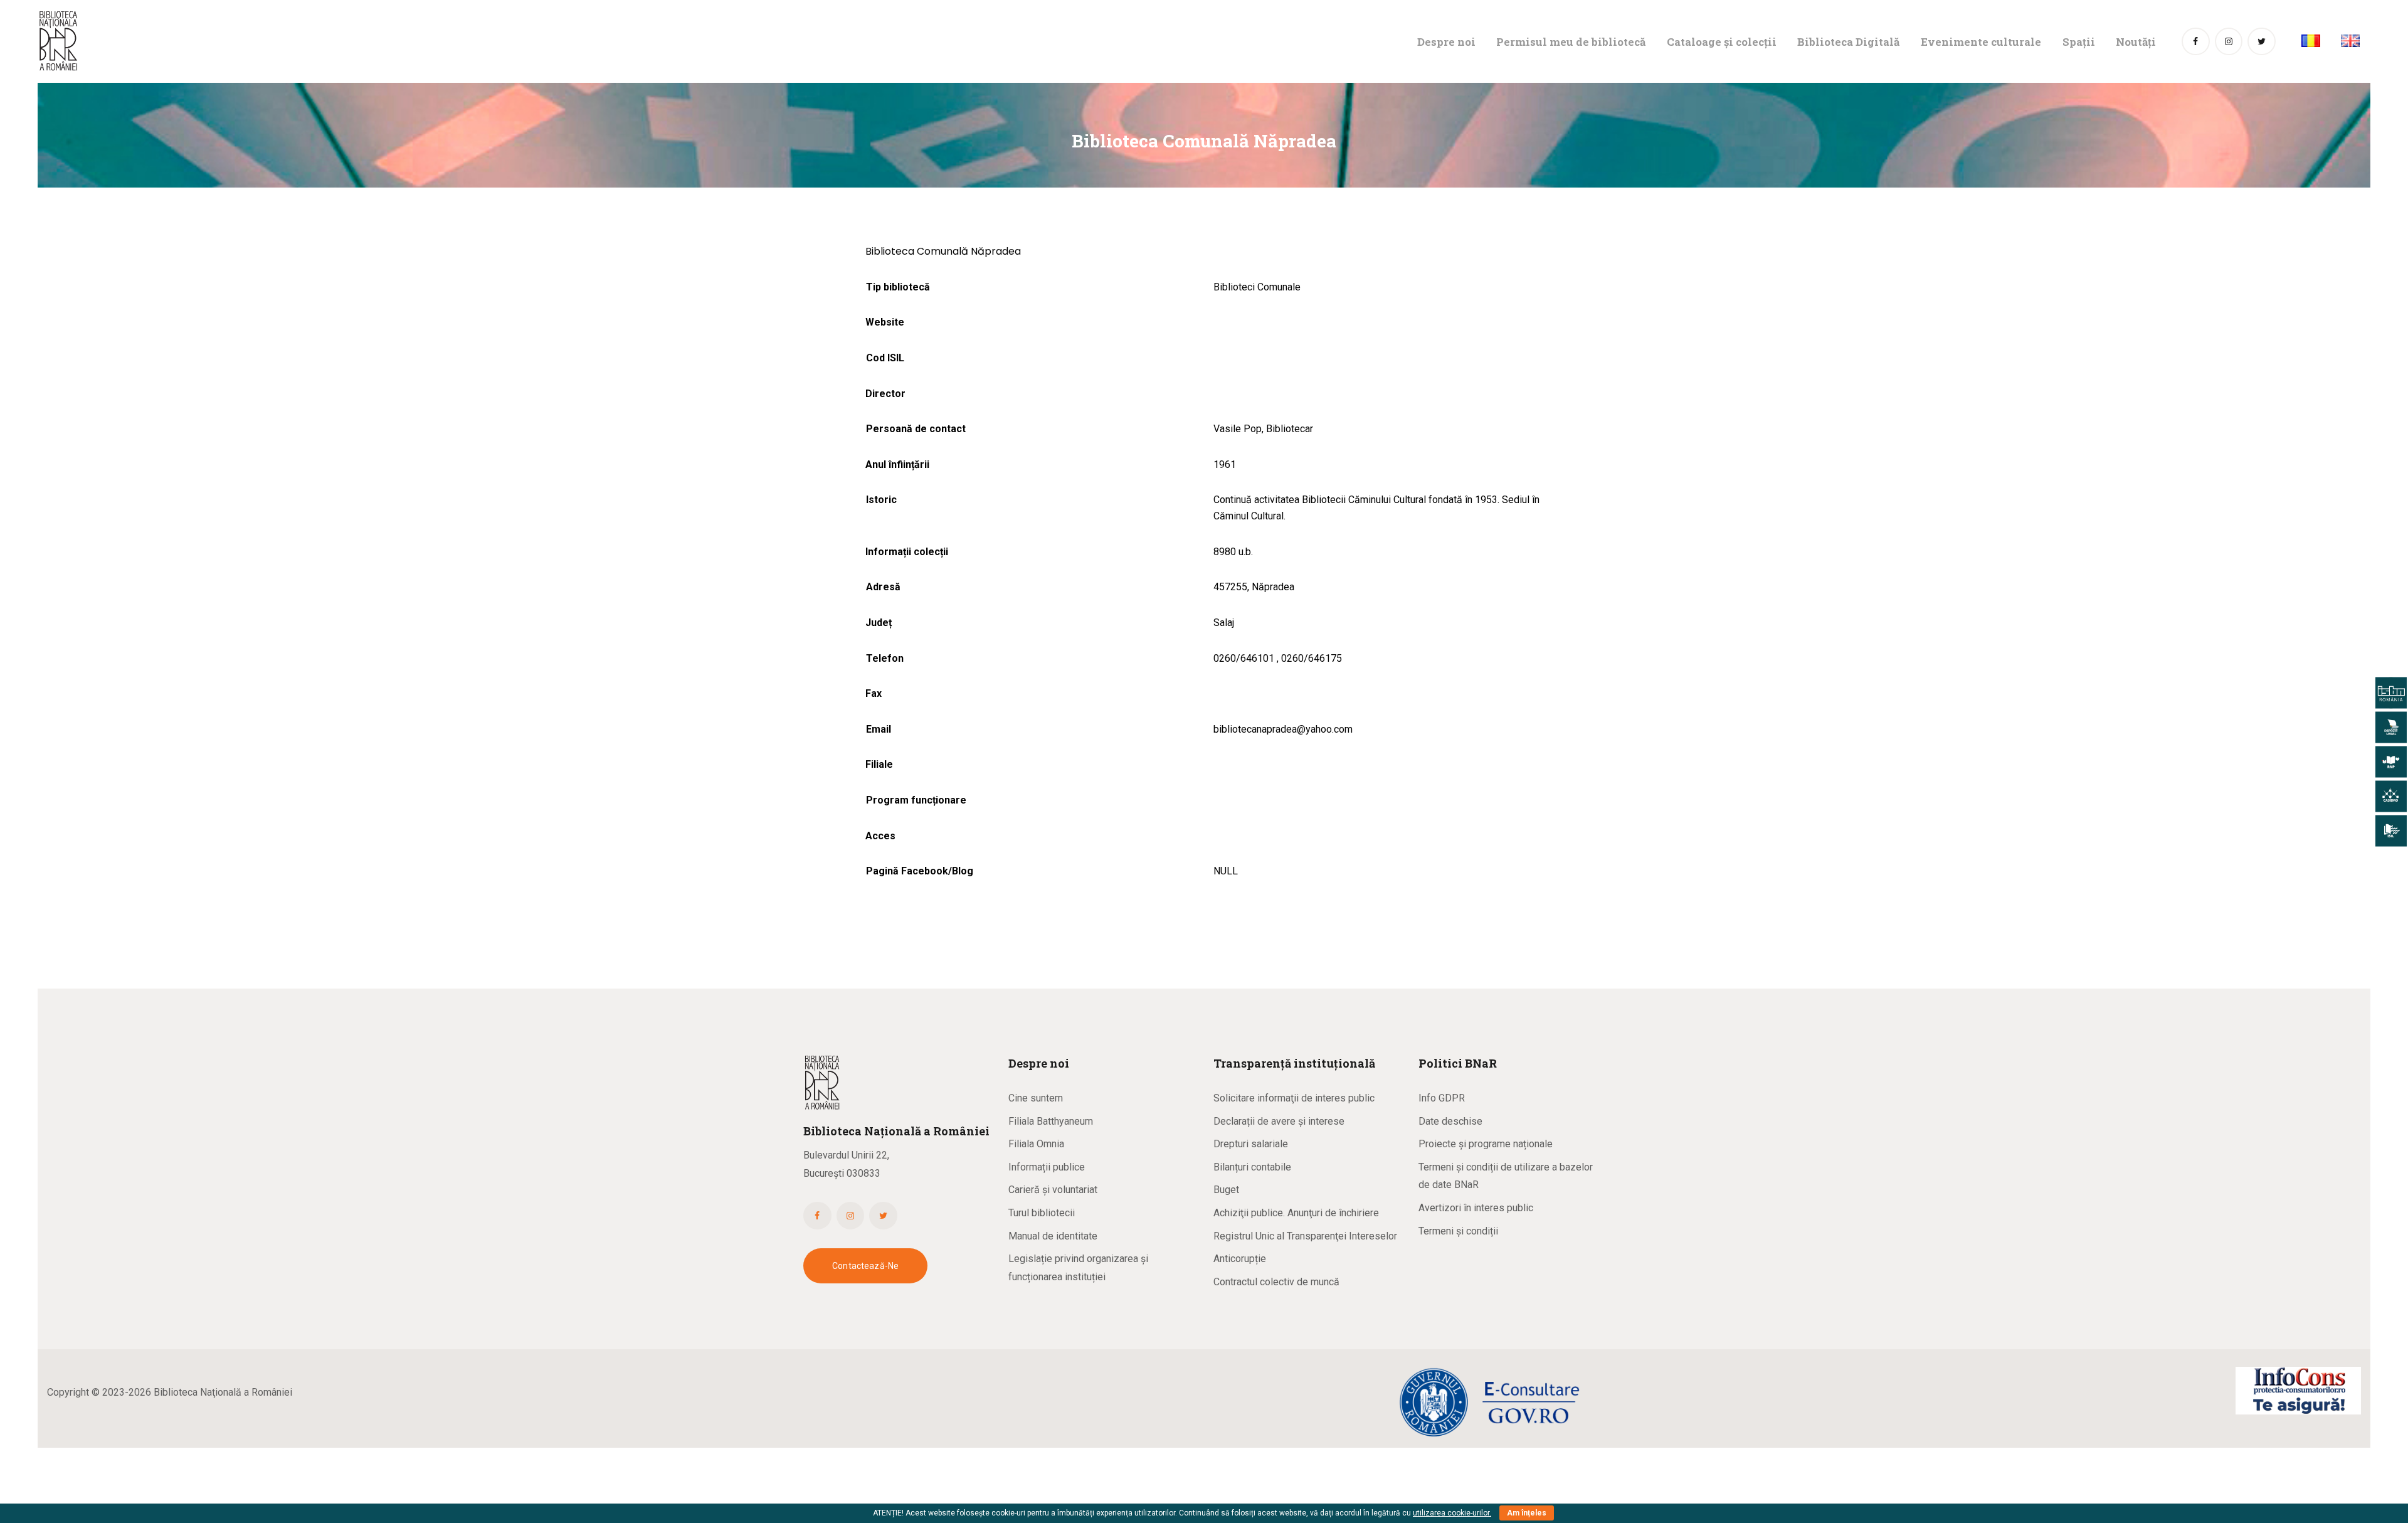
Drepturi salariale (1251, 1144)
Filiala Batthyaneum (1051, 1121)
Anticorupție (1240, 1259)
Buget (1226, 1190)
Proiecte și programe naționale (1486, 1144)
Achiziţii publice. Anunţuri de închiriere (1296, 1213)
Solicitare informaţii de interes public (1294, 1098)
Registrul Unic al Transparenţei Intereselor (1305, 1236)
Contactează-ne (865, 1266)
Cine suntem (1036, 1098)
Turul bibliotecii (1042, 1213)
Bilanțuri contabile (1252, 1167)
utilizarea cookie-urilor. (1452, 1513)
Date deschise (1450, 1121)
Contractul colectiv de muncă (1276, 1282)
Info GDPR (1442, 1098)
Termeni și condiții (1458, 1231)
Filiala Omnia (1036, 1144)
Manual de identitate (1053, 1236)
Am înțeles (1527, 1513)
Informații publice (1047, 1167)
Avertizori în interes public (1476, 1208)
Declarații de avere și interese (1279, 1121)
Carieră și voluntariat (1053, 1190)
